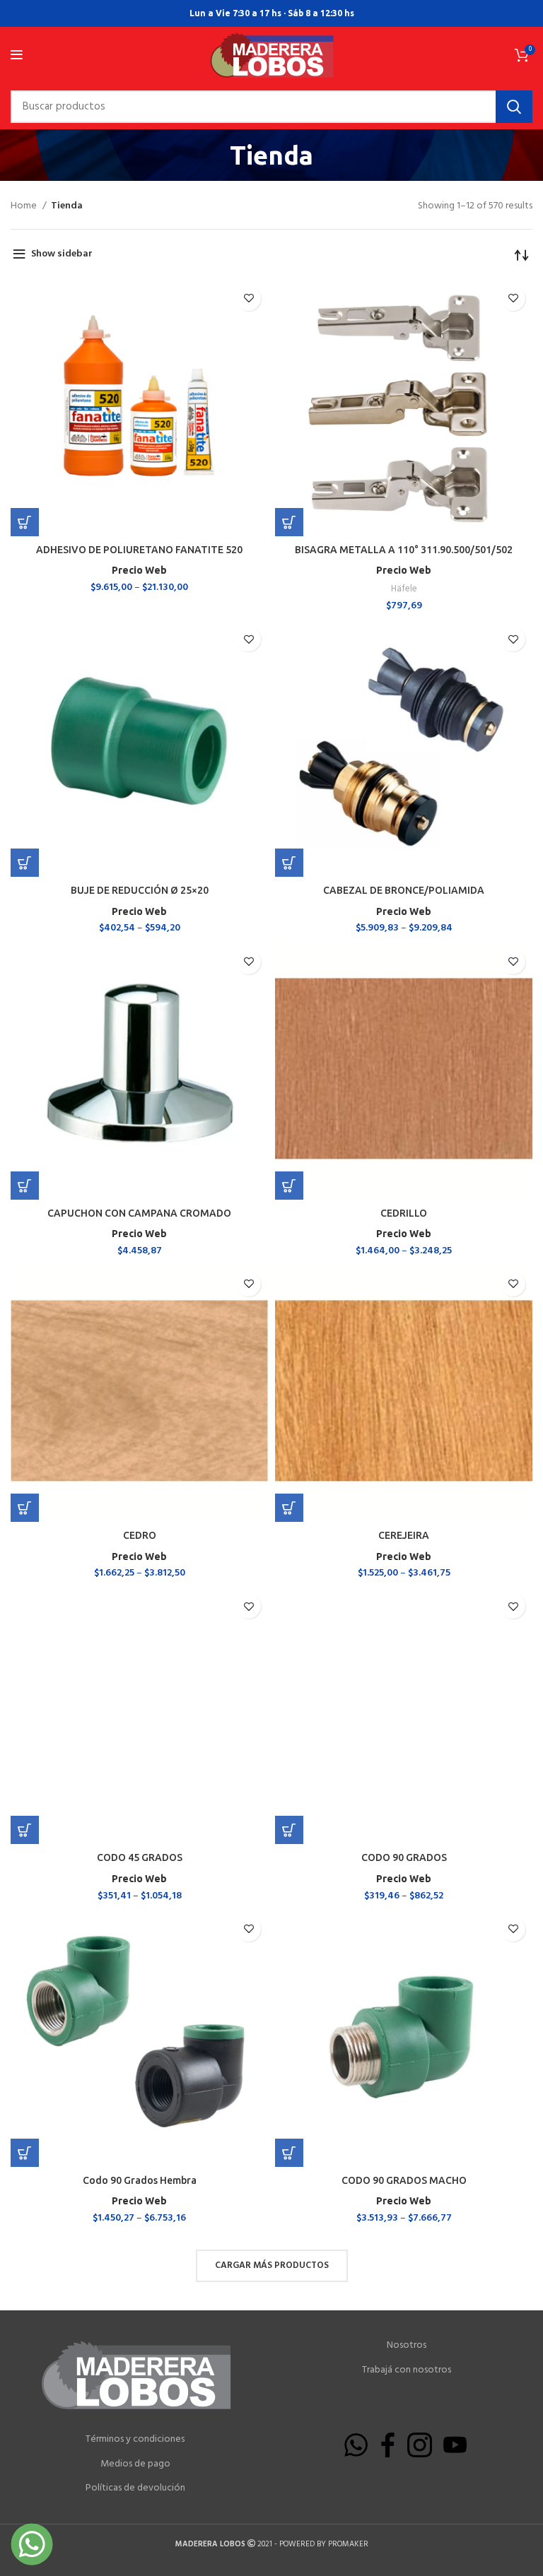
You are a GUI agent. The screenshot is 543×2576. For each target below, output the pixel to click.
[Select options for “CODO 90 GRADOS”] (289, 1830)
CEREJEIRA (404, 1535)
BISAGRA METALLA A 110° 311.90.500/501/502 (404, 550)
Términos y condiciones (135, 2440)
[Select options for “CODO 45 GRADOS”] (25, 1830)
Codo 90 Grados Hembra (140, 2180)
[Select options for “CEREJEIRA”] (289, 1508)
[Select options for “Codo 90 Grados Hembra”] (25, 2153)
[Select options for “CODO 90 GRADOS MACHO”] (289, 2153)
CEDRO (140, 1535)
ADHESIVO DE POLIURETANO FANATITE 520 (139, 550)
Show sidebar (62, 254)
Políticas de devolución (135, 2488)
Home (25, 206)
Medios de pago (135, 2464)
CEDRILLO (404, 1213)
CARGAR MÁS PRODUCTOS (272, 2265)
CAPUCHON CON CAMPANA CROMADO (139, 1213)
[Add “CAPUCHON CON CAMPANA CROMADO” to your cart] (25, 1186)
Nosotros (407, 2346)
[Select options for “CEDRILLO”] (289, 1186)
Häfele (404, 589)
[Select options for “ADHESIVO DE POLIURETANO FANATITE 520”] (25, 522)
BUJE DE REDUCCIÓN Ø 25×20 (140, 890)
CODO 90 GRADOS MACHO (404, 2180)
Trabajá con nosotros (407, 2370)
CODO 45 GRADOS (140, 1857)
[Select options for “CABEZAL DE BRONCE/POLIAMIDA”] (289, 863)
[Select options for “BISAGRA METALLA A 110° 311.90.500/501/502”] (289, 522)
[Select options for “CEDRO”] (25, 1508)
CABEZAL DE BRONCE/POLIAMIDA (404, 890)
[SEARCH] (514, 107)
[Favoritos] (249, 299)
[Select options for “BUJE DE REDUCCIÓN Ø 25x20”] (25, 863)
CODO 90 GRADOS (404, 1857)
